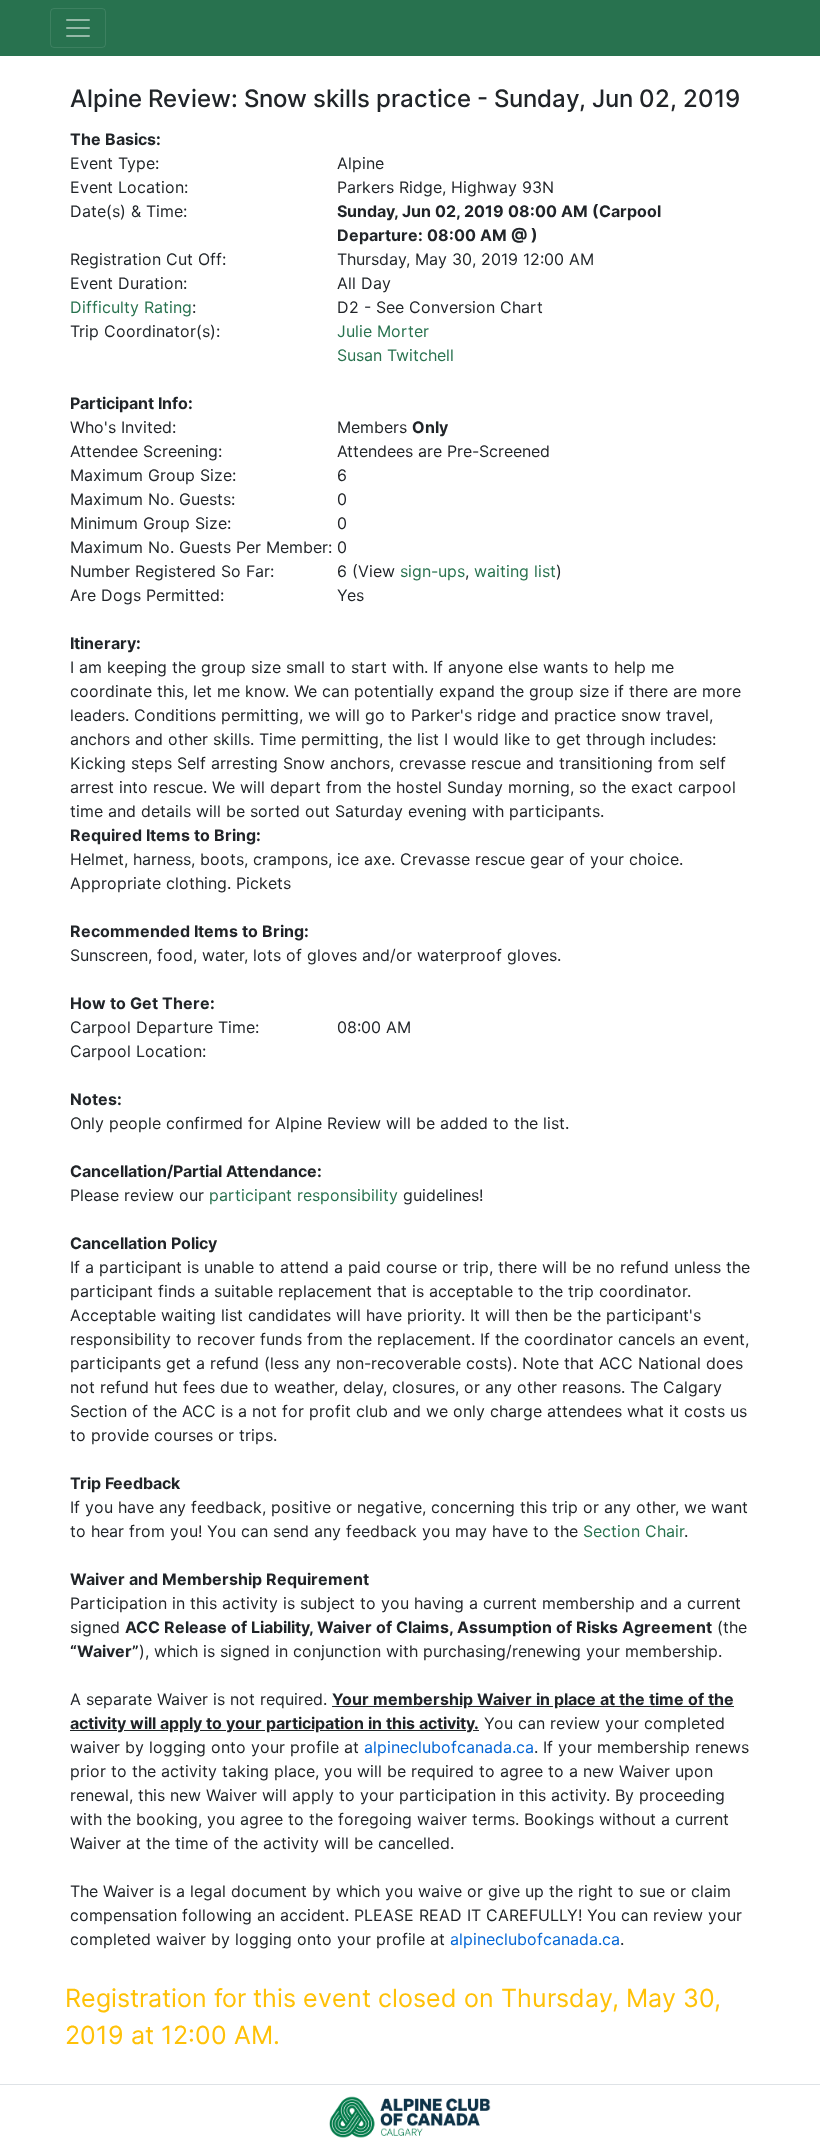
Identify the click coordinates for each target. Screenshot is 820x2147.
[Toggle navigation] (78, 28)
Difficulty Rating (131, 307)
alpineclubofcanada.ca (449, 1747)
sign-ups (432, 571)
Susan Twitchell (395, 355)
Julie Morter (383, 331)
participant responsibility (303, 1195)
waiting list (515, 571)
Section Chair (633, 1531)
